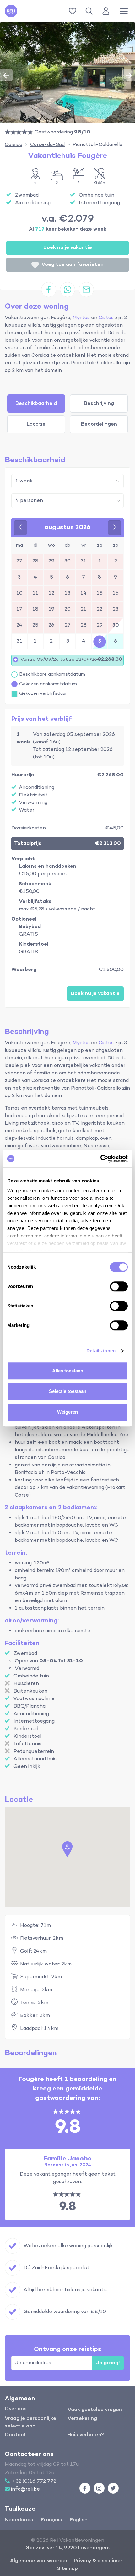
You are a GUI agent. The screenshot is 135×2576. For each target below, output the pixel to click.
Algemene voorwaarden (39, 2561)
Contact (15, 2435)
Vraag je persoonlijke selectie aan (30, 2422)
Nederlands (19, 2520)
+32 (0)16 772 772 (34, 2481)
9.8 (67, 2207)
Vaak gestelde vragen (95, 2410)
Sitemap (67, 2569)
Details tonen (101, 1351)
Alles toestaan (68, 1371)
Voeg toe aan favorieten (73, 265)
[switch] (119, 1286)
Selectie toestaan (68, 1391)
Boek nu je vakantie (68, 248)
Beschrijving (99, 404)
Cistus (106, 318)
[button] (90, 11)
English (79, 2520)
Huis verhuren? (86, 2435)
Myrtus (81, 318)
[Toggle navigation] (124, 11)
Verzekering (82, 2419)
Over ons (16, 2409)
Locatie (36, 424)
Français (51, 2520)
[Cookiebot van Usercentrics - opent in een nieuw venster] (100, 1159)
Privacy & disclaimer (98, 2561)
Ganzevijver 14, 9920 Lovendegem (67, 2548)
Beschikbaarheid (36, 404)
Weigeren (67, 1412)
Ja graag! (108, 2363)
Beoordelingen (99, 424)
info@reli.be (25, 2489)
